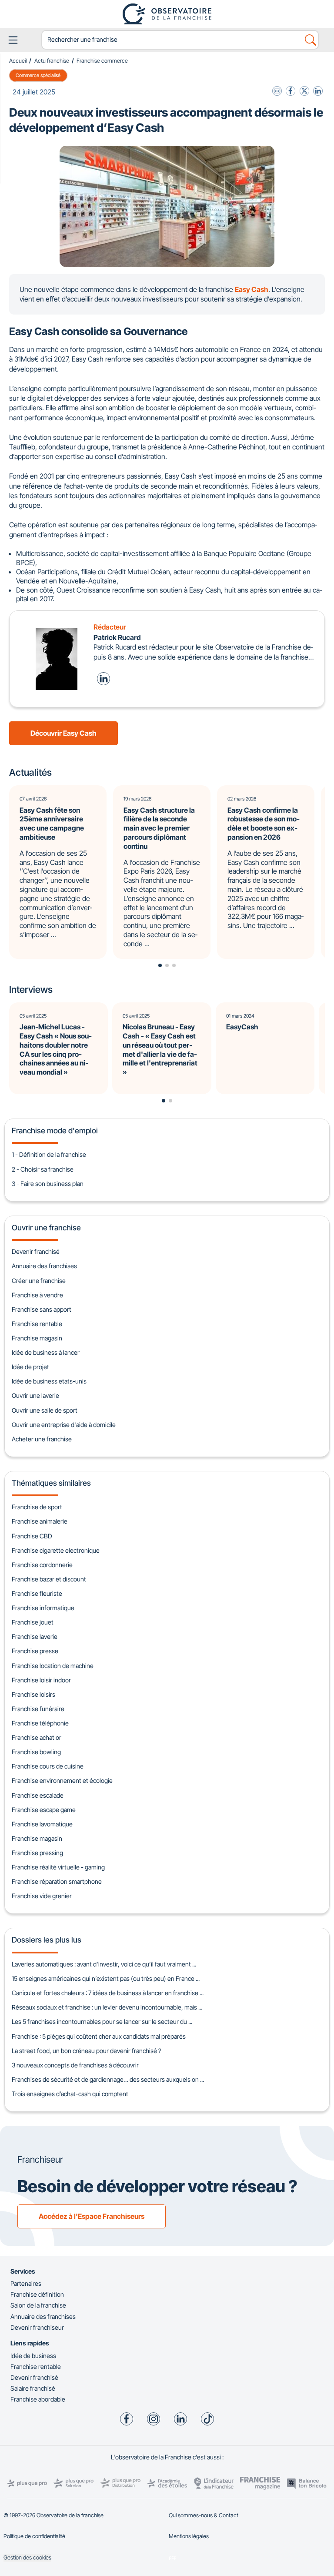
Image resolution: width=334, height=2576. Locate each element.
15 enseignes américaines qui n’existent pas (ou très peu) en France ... (106, 1978)
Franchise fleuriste (37, 1593)
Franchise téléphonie (40, 1723)
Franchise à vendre (37, 1295)
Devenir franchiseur (37, 2327)
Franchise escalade (38, 1795)
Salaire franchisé (33, 2388)
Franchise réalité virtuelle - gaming (58, 1867)
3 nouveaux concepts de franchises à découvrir (75, 2065)
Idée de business (33, 2356)
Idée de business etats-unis (49, 1381)
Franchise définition (37, 2294)
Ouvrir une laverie (35, 1395)
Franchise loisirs (33, 1694)
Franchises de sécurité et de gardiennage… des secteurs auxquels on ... (108, 2079)
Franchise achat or (37, 1737)
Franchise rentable (37, 1324)
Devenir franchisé (36, 1251)
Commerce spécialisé (38, 75)
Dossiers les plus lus (47, 1940)
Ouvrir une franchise (46, 1228)
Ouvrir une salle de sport (45, 1410)
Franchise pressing (37, 1853)
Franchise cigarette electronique (56, 1550)
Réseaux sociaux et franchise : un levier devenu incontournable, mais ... (107, 2007)
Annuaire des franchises (44, 1266)
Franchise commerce (102, 61)
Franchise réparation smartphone (57, 1881)
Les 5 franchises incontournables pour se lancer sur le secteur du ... (102, 2022)
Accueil (18, 61)
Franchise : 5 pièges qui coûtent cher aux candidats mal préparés (99, 2036)
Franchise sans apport (42, 1309)
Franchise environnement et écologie (62, 1780)
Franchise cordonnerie (42, 1565)
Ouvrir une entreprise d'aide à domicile (64, 1425)
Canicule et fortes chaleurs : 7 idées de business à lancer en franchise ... (108, 1993)
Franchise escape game (44, 1810)
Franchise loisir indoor (41, 1680)
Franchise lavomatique (42, 1824)
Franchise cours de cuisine (48, 1766)
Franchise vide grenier (42, 1896)
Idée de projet (30, 1367)
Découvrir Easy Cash (63, 733)
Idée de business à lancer (46, 1352)
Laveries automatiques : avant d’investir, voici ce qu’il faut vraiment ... (104, 1964)
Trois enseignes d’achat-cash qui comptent (70, 2094)
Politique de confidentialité (34, 2536)
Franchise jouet (33, 1622)
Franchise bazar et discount (49, 1579)
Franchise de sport (37, 1507)
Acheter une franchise (42, 1439)
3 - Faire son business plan (48, 1184)
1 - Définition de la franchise (49, 1154)
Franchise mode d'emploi (55, 1131)
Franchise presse (35, 1651)
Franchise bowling (36, 1752)
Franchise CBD (32, 1536)
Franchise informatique (43, 1608)
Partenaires (26, 2283)
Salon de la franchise (38, 2305)
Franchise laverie (35, 1636)
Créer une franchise (39, 1281)
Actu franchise (52, 61)
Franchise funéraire (38, 1709)
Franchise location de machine (53, 1666)
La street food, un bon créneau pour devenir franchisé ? (87, 2051)
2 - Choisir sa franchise (43, 1169)
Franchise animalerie (40, 1521)
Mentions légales (189, 2536)
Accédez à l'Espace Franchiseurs (92, 2216)
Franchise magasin (37, 1338)
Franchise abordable (38, 2399)
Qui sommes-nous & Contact (204, 2515)
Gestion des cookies (27, 2558)
